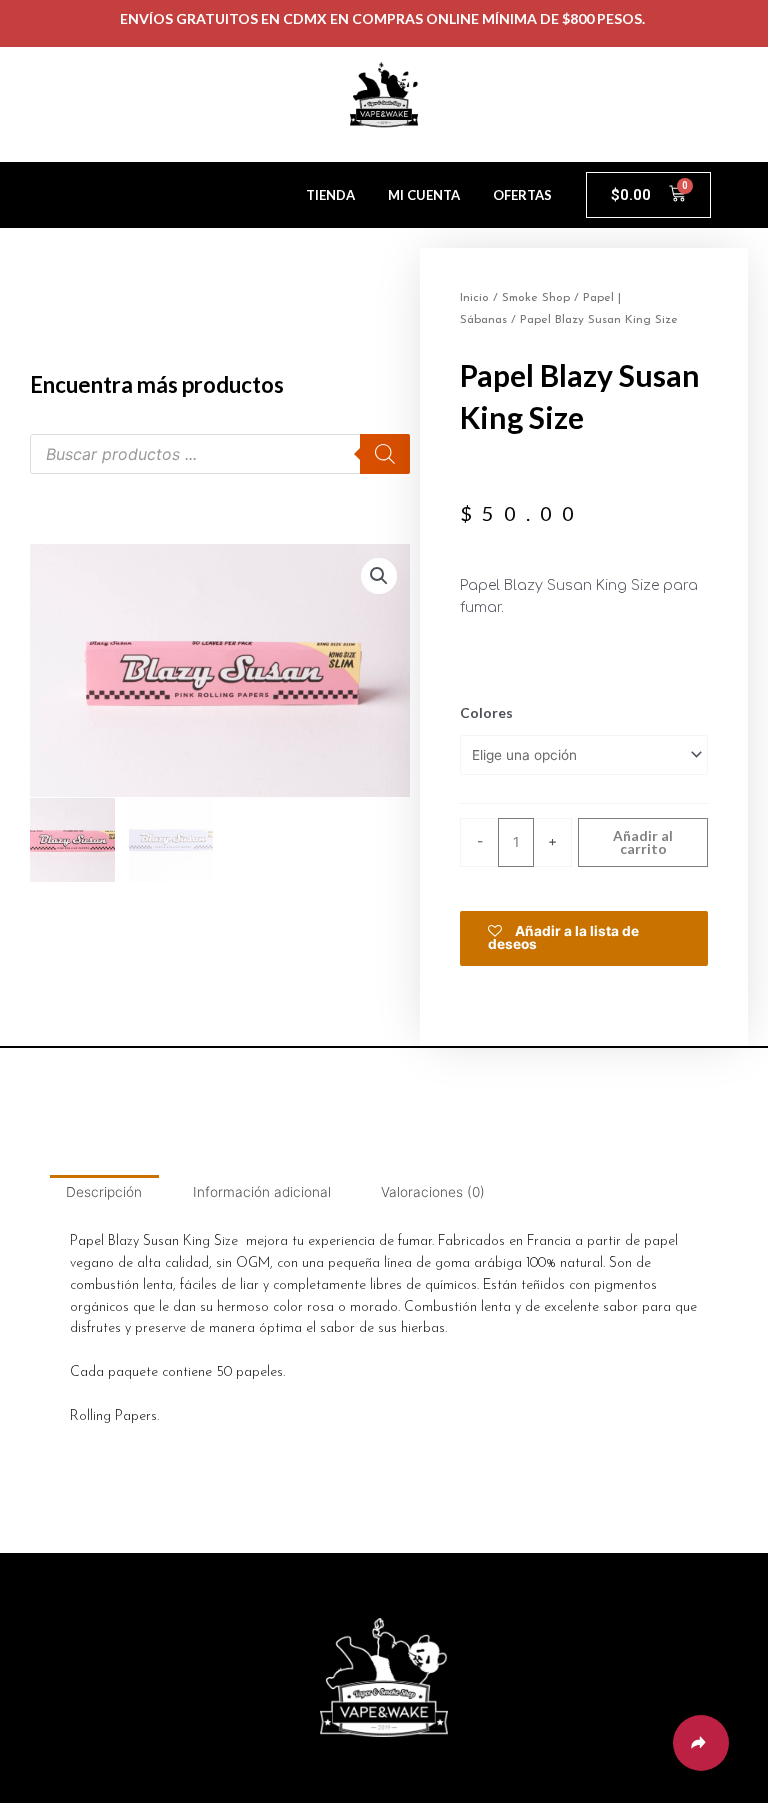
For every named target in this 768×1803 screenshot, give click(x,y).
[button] (379, 576)
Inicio (474, 298)
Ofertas (522, 195)
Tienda (330, 195)
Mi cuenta (424, 195)
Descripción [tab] (104, 1192)
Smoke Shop (536, 298)
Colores (486, 712)
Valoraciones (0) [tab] (433, 1192)
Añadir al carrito (643, 842)
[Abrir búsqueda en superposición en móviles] (220, 454)
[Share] (701, 1743)
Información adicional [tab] (262, 1192)
